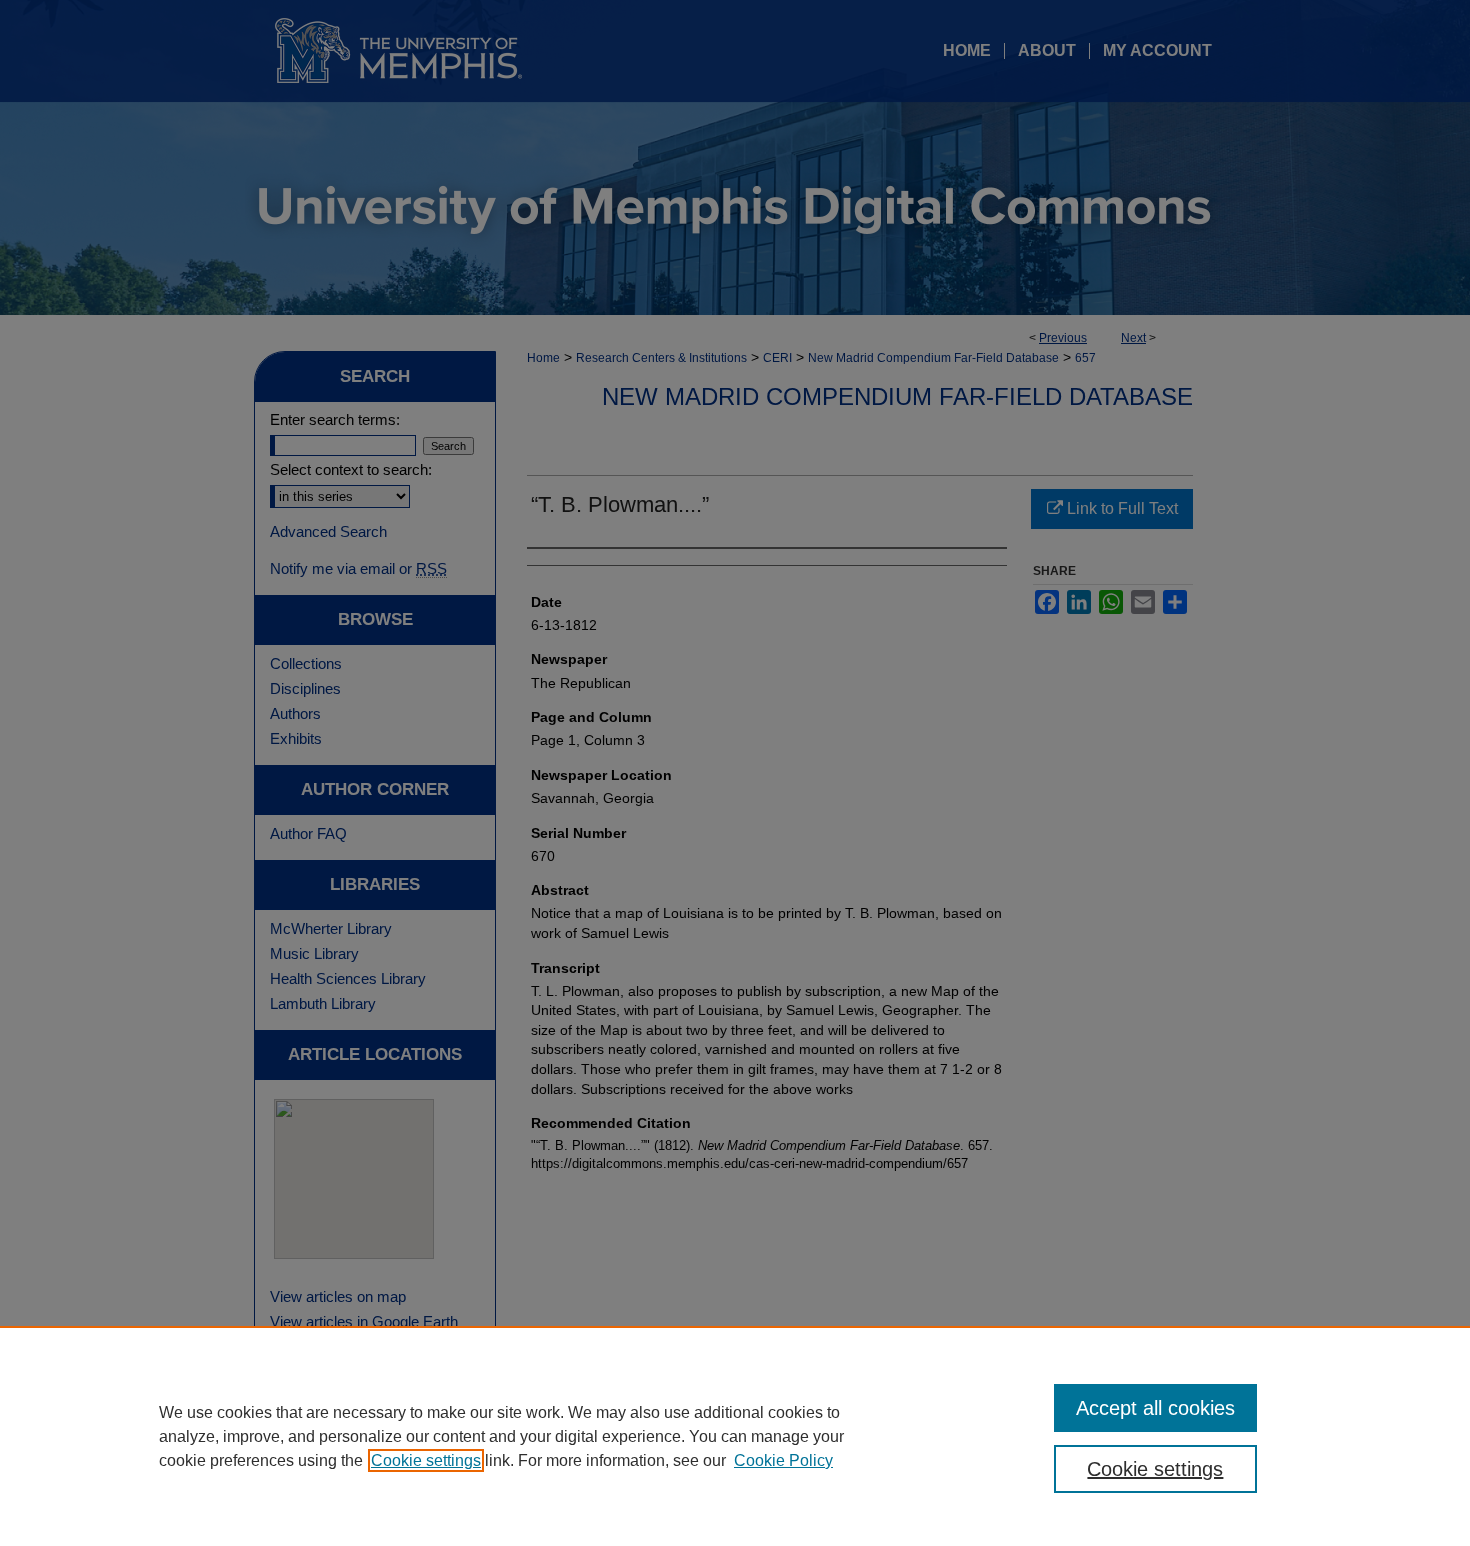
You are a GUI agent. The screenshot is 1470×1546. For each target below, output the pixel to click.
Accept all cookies (1155, 1408)
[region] (735, 1436)
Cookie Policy (783, 1460)
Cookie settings (426, 1460)
